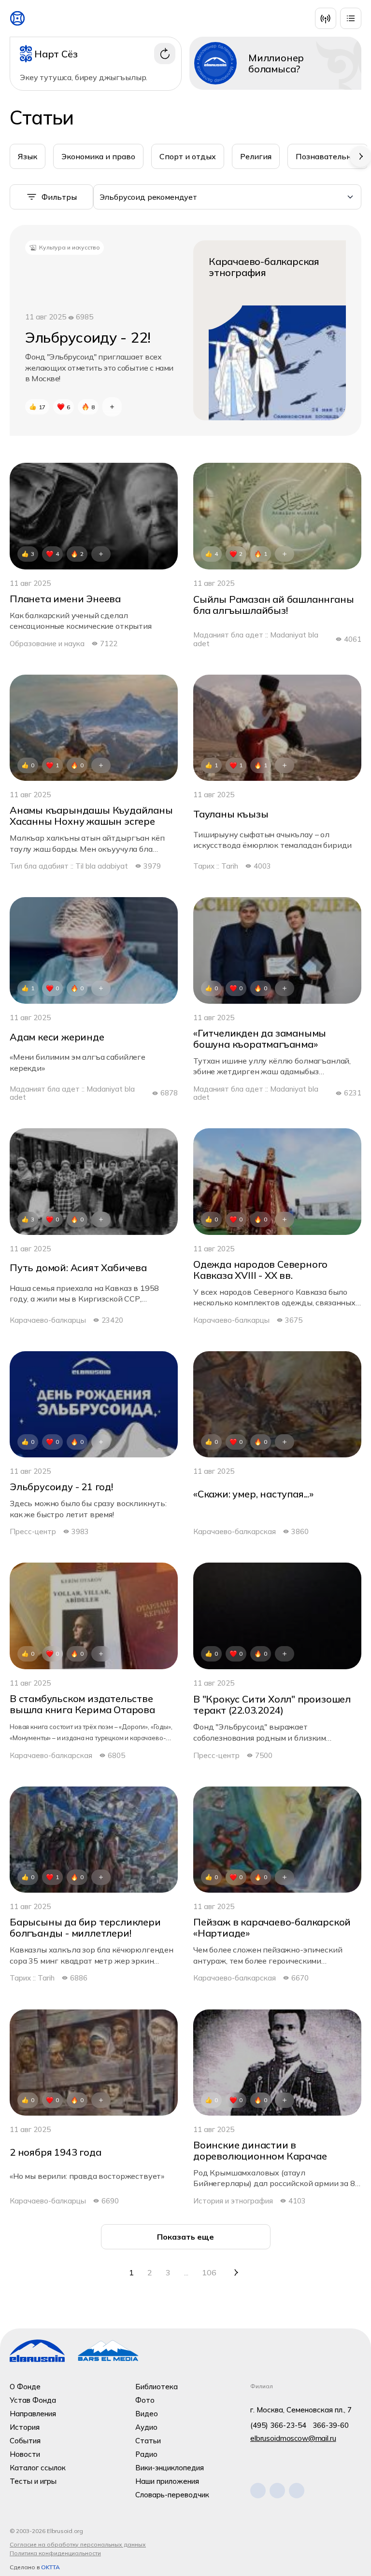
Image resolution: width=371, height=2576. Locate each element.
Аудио (146, 2427)
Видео (147, 2414)
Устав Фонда (33, 2400)
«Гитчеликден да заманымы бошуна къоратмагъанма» (260, 1039)
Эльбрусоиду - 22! (88, 338)
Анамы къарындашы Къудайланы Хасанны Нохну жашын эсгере (91, 816)
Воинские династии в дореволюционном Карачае (260, 2150)
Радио (146, 2454)
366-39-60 (331, 2425)
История (25, 2427)
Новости (25, 2454)
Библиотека (157, 2387)
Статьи (148, 2441)
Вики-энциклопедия (170, 2468)
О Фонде (25, 2387)
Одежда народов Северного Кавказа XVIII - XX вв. (260, 1270)
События (25, 2441)
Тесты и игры (33, 2481)
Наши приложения (167, 2481)
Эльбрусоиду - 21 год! (61, 1487)
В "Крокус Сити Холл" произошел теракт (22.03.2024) (272, 1704)
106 (209, 2272)
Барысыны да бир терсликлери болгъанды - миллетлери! (85, 1927)
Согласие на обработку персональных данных (78, 2544)
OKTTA (50, 2567)
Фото (145, 2400)
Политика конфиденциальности (55, 2553)
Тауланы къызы (231, 814)
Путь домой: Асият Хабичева (78, 1267)
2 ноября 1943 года (55, 2152)
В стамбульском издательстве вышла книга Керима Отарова (82, 1704)
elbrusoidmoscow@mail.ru (293, 2438)
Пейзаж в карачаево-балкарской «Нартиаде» (272, 1927)
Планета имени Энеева (65, 599)
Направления (33, 2414)
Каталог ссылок (38, 2468)
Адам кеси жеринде (57, 1037)
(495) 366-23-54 (278, 2425)
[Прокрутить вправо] (360, 156)
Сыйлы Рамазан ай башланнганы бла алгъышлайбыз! (273, 605)
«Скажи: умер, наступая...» (253, 1494)
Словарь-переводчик (172, 2495)
